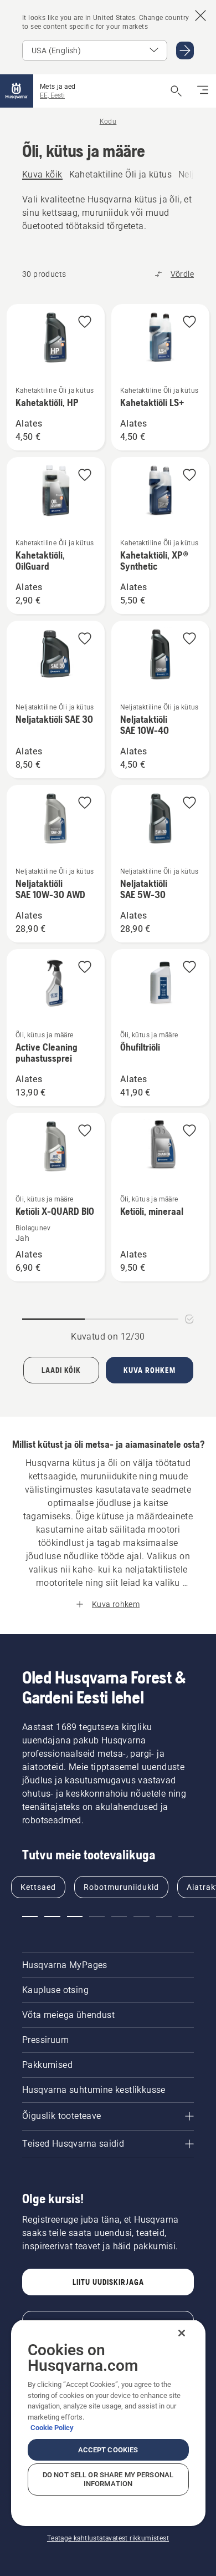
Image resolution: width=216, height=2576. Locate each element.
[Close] (182, 2333)
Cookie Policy (52, 2428)
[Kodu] (17, 91)
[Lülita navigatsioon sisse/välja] (203, 91)
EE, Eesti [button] (52, 95)
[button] (85, 323)
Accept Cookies (108, 2450)
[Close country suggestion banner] (200, 16)
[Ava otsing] (176, 91)
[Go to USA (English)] (185, 50)
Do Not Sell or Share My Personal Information (108, 2479)
